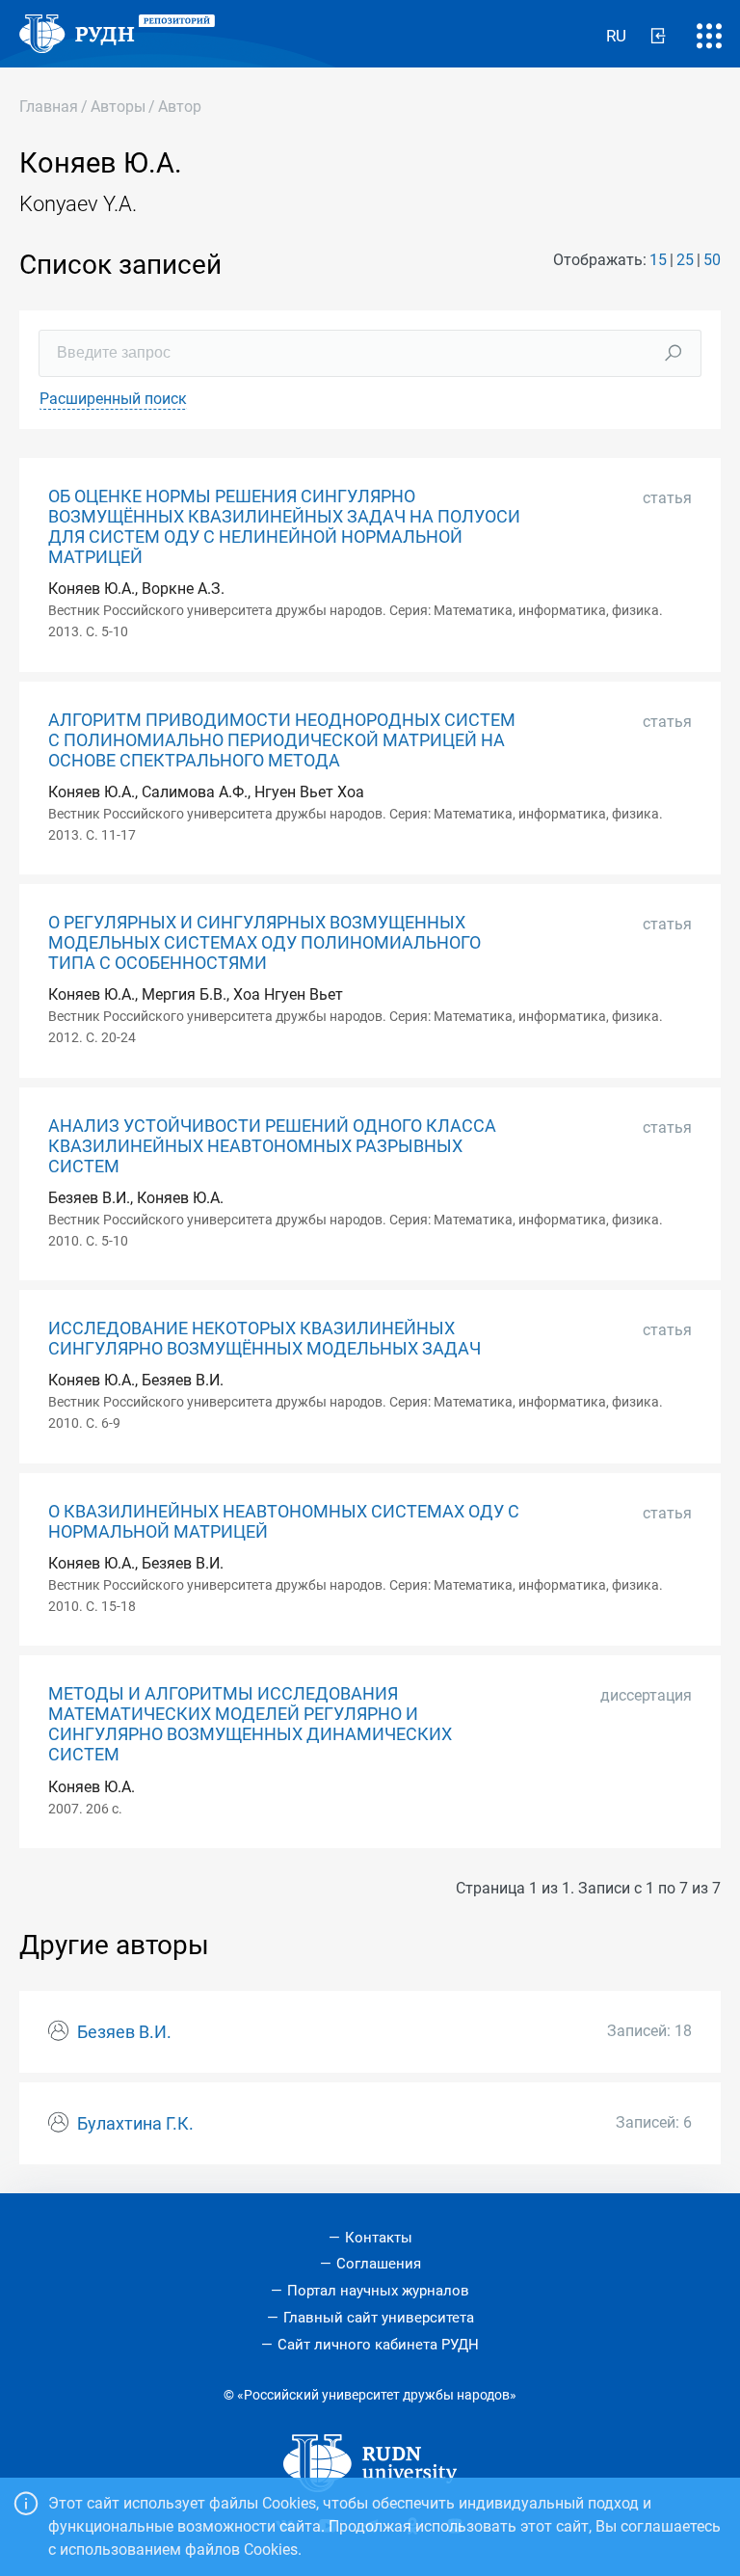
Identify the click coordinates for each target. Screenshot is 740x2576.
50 (712, 260)
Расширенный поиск (113, 399)
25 (685, 260)
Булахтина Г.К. (135, 2124)
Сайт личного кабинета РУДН (378, 2345)
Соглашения (379, 2264)
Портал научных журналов (378, 2291)
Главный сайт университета (379, 2318)
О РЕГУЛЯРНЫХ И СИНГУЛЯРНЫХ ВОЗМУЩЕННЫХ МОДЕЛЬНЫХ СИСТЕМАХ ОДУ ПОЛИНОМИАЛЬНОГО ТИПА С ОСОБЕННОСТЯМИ (264, 943)
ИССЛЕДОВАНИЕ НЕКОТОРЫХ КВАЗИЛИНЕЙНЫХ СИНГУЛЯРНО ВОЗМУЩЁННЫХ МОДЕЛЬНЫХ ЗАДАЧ (264, 1339)
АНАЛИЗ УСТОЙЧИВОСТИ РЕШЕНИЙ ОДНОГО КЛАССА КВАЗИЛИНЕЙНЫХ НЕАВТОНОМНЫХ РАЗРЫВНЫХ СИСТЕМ (272, 1146)
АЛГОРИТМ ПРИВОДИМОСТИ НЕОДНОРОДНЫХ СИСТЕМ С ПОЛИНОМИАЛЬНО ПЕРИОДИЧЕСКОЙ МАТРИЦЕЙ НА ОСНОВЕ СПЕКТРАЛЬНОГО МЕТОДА (282, 740)
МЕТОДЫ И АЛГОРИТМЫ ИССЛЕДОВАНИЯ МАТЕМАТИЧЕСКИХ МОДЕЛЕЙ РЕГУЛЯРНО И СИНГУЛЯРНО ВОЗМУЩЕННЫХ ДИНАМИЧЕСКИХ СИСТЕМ (250, 1724)
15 (658, 260)
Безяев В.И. (124, 2032)
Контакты (379, 2238)
